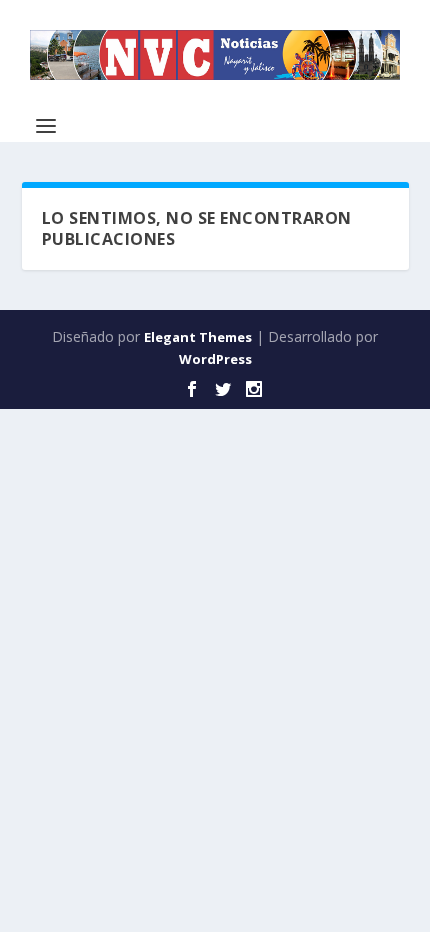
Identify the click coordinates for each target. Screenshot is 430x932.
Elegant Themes (198, 337)
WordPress (215, 359)
